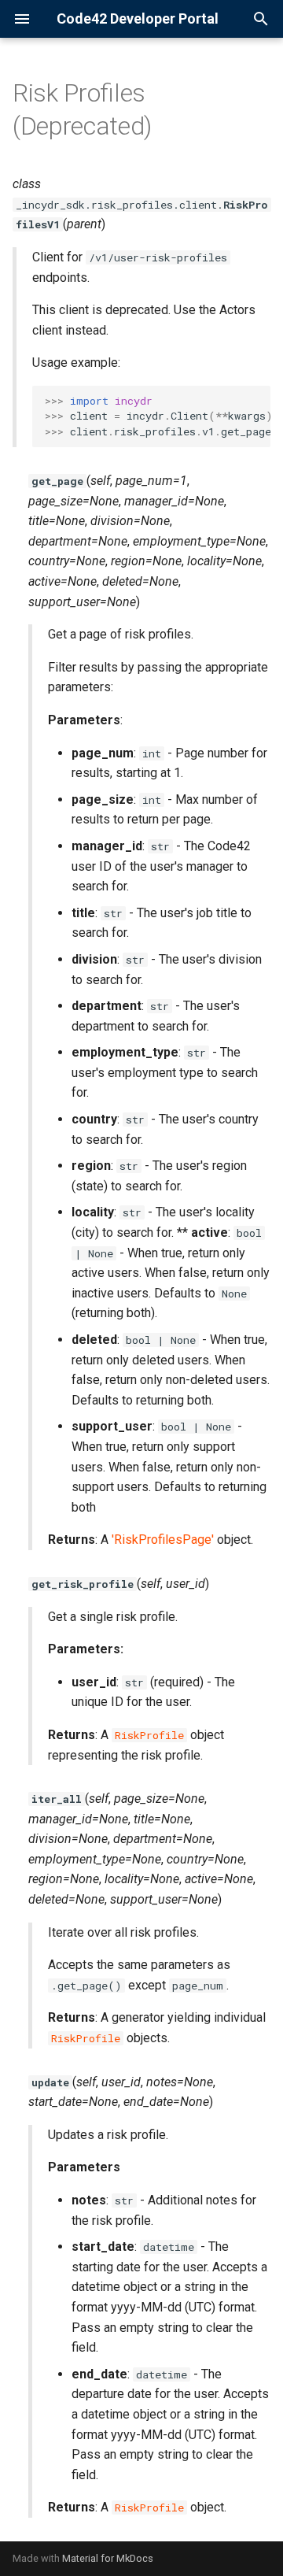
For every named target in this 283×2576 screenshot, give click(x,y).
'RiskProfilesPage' (163, 1540)
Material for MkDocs (108, 2558)
